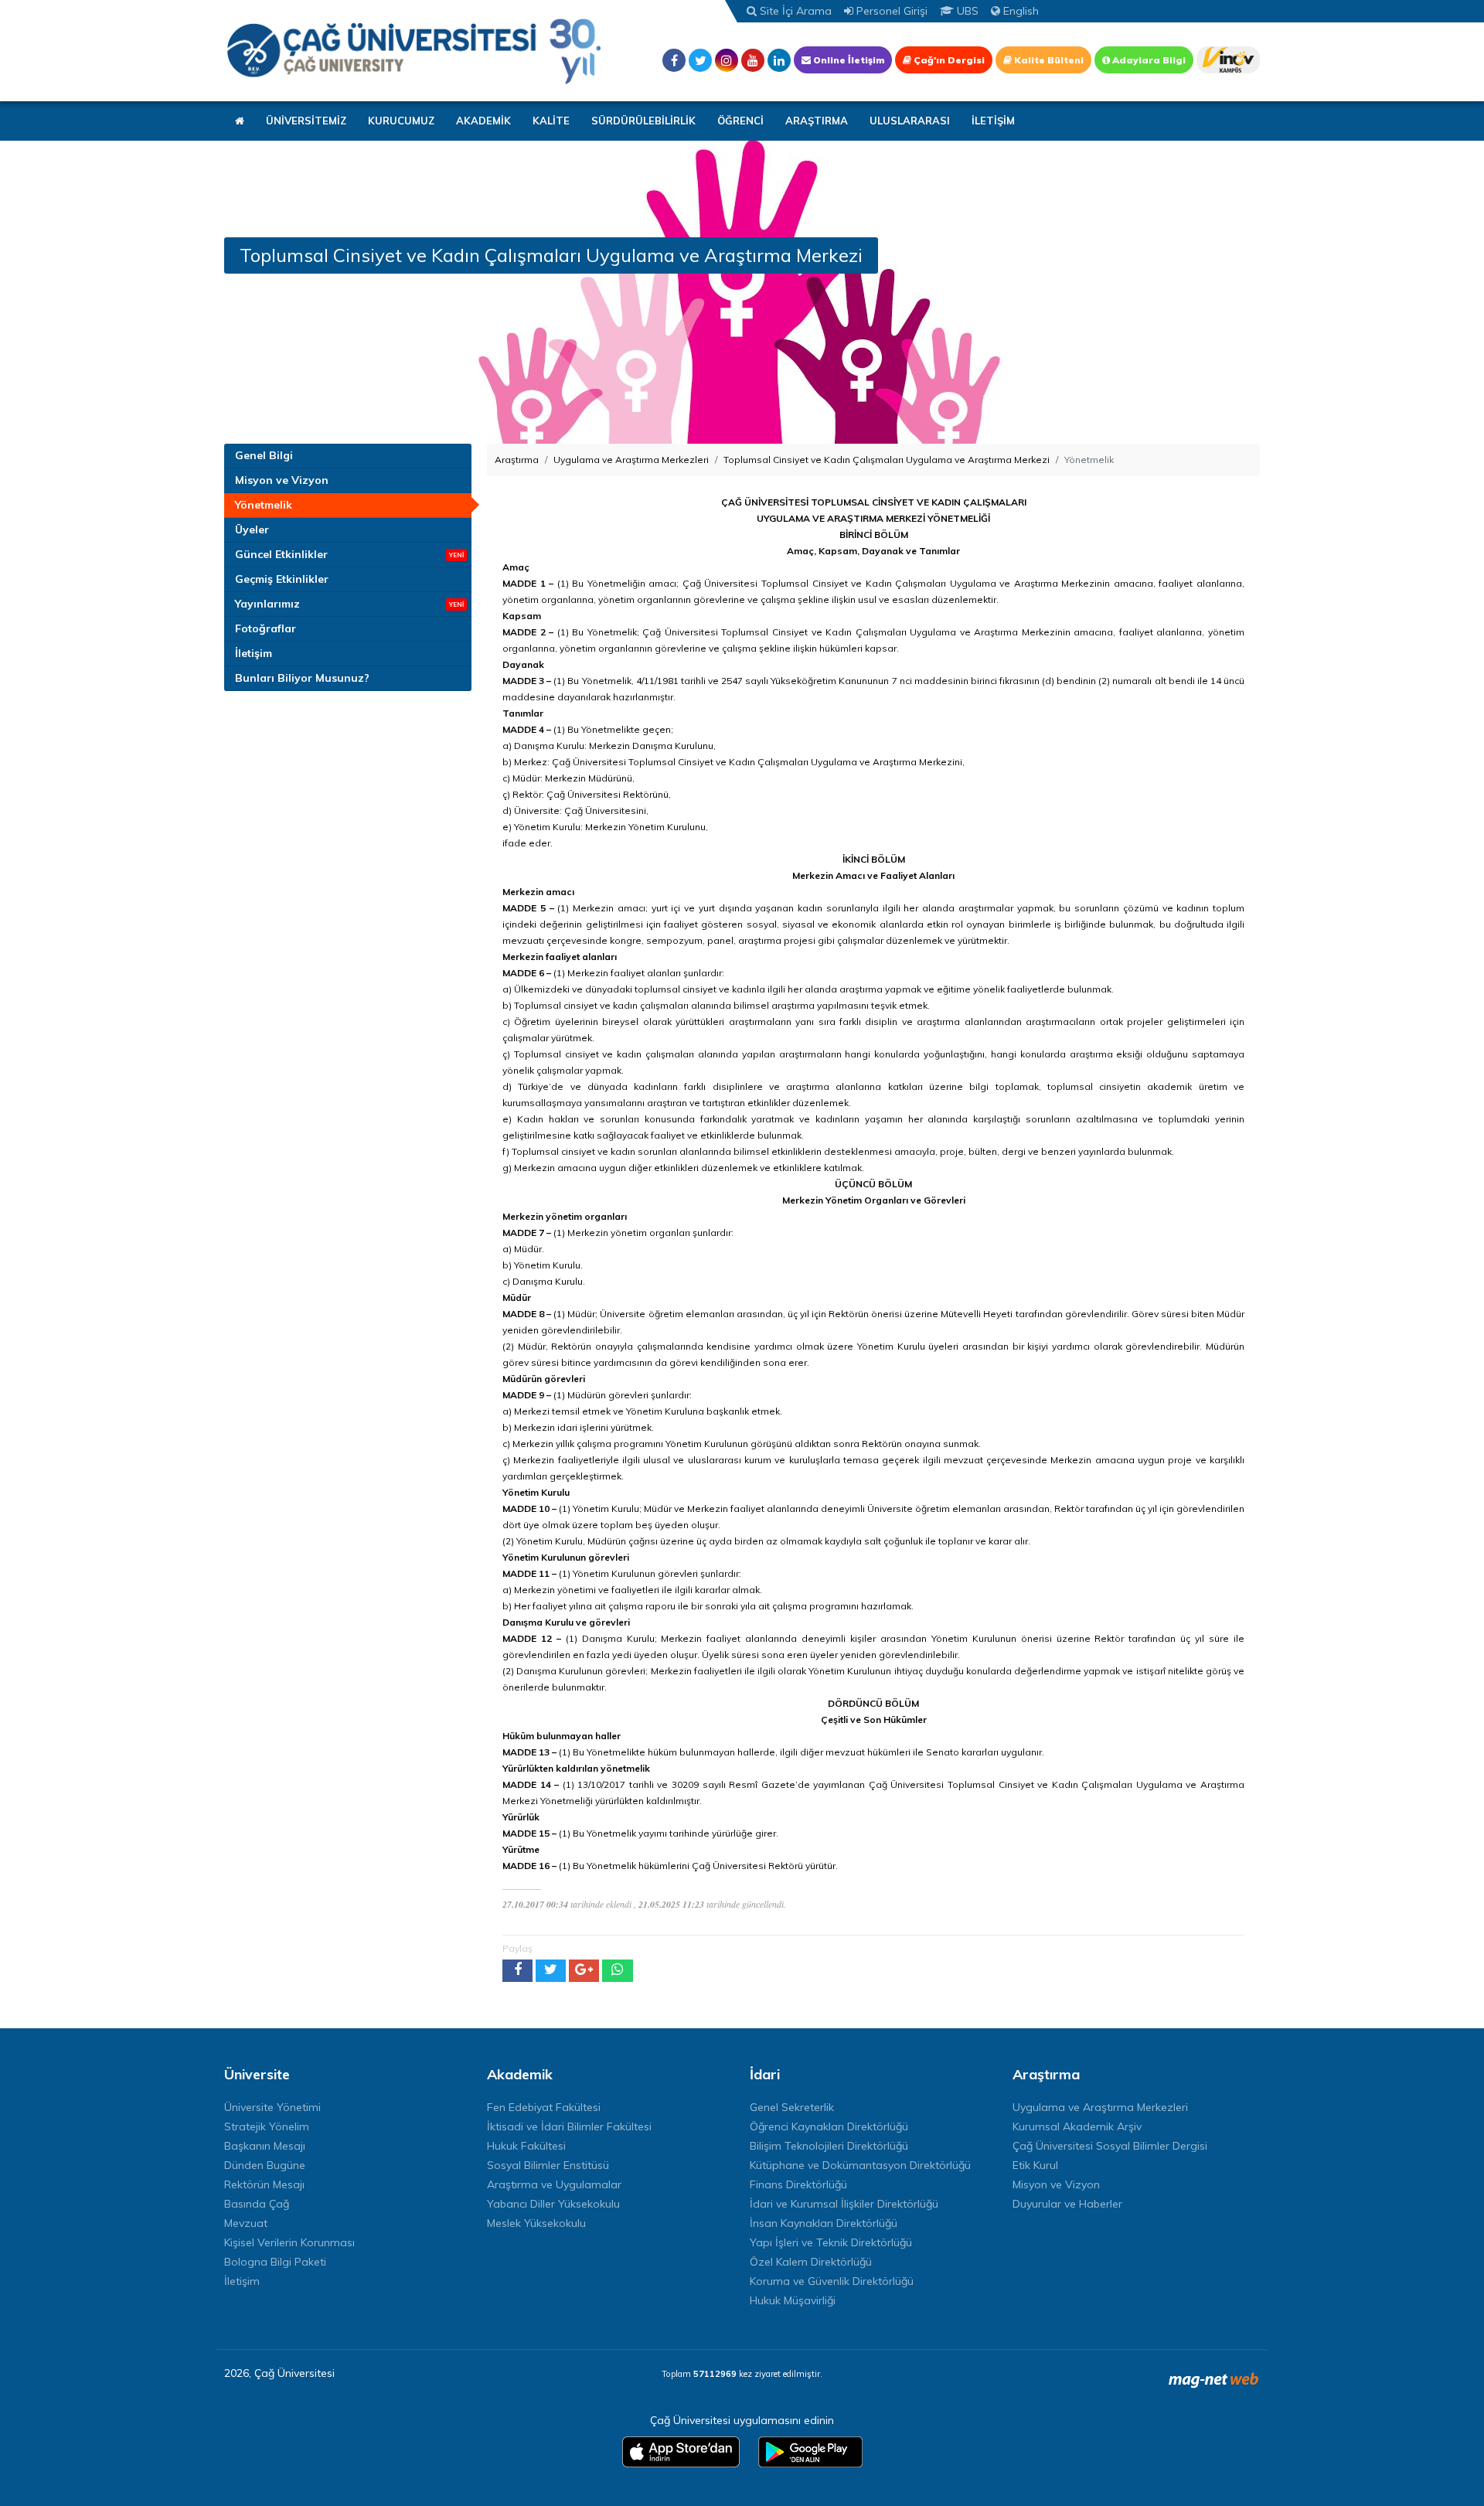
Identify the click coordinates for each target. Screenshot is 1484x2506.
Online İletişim (848, 60)
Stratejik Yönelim (267, 2126)
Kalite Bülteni (1048, 60)
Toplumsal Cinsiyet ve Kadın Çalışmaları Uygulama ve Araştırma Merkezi (887, 460)
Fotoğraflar (265, 628)
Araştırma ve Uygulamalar (554, 2184)
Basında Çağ (257, 2204)
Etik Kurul (1035, 2165)
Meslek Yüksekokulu (536, 2223)
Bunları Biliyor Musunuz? (302, 678)
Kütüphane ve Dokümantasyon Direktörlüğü (860, 2165)
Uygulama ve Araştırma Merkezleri (631, 460)
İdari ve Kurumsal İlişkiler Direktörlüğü (844, 2204)
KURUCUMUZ (401, 121)
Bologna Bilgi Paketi (275, 2262)
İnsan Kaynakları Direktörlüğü (824, 2223)
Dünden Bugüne (265, 2165)
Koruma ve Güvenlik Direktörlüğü (832, 2281)
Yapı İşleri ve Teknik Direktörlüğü (831, 2242)
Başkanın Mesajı (265, 2146)
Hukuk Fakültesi (526, 2146)
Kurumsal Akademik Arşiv (1077, 2126)
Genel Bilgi (264, 455)
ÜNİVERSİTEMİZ (306, 121)
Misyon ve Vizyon (282, 480)
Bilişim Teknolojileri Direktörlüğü (829, 2146)
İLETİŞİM (993, 121)
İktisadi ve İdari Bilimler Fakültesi (569, 2126)
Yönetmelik (264, 505)
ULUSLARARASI (910, 121)
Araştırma (517, 460)
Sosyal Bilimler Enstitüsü (548, 2165)
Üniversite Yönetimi (272, 2107)
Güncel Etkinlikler (281, 554)
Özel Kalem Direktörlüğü (811, 2262)
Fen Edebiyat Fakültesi (544, 2107)
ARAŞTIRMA (817, 121)
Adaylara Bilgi (1148, 60)
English (1019, 11)
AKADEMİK (483, 121)
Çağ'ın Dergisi (948, 60)
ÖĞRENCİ (740, 121)
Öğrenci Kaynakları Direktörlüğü (829, 2126)
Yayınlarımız (267, 604)
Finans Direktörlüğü (798, 2184)
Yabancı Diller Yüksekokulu (553, 2204)
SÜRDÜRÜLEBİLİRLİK (643, 121)
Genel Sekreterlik (792, 2107)
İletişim (254, 653)
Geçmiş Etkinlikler (282, 579)
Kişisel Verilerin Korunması (289, 2242)
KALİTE (551, 121)
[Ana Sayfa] (414, 51)
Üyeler (252, 529)
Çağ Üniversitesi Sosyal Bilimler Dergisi (1110, 2146)
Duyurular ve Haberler (1067, 2204)
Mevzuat (246, 2223)
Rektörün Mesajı (264, 2184)
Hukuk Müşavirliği (793, 2300)
